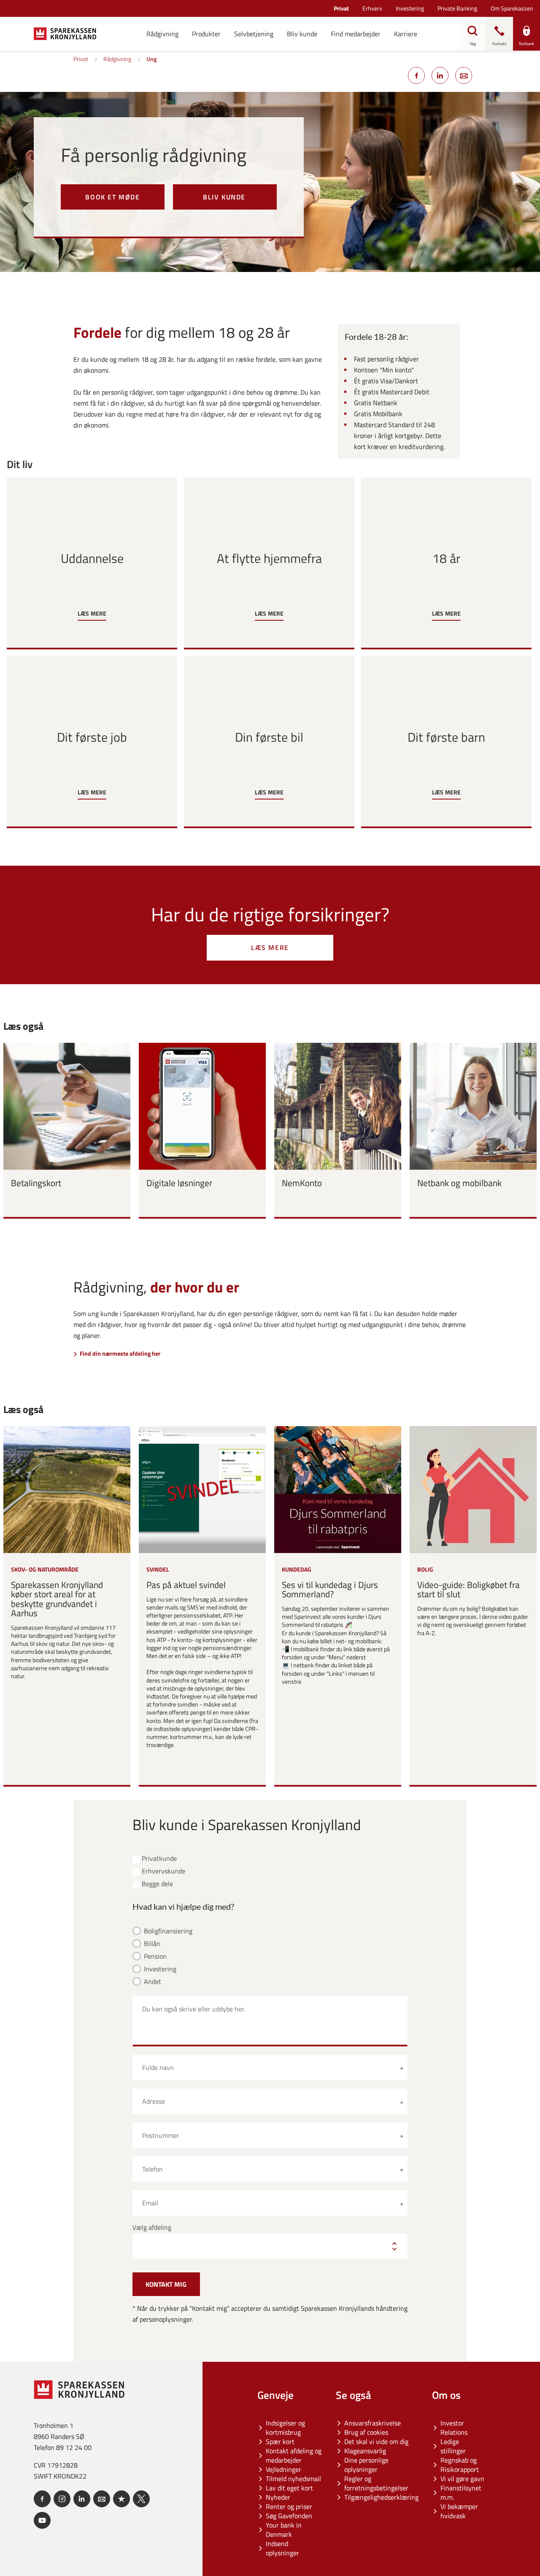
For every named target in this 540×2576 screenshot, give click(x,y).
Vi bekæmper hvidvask (459, 2511)
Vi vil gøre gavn (462, 2479)
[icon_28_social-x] (141, 2499)
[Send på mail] (464, 75)
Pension (155, 1956)
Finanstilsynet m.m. (461, 2493)
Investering (160, 1969)
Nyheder (278, 2497)
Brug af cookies (366, 2432)
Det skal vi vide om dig (376, 2441)
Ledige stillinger (453, 2446)
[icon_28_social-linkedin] (82, 2499)
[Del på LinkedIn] (440, 75)
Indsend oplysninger (282, 2548)
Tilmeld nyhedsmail (293, 2479)
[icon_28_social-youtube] (42, 2520)
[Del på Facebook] (416, 75)
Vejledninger (283, 2469)
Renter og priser (289, 2506)
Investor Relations (454, 2428)
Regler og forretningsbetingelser (376, 2483)
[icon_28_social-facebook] (42, 2499)
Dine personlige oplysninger (366, 2465)
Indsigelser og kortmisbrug (285, 2428)
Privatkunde (159, 1859)
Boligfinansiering (168, 1931)
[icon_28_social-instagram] (62, 2499)
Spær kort (280, 2441)
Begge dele (157, 1884)
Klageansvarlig (365, 2451)
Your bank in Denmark (284, 2530)
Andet (153, 1982)
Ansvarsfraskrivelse (373, 2423)
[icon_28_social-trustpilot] (121, 2499)
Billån (152, 1944)
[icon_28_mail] (102, 2499)
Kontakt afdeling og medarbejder (294, 2455)
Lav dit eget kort (289, 2488)
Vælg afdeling (152, 2227)
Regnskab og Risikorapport (460, 2465)
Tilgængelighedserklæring (381, 2497)
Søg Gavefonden (289, 2516)
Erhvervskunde (163, 1871)
